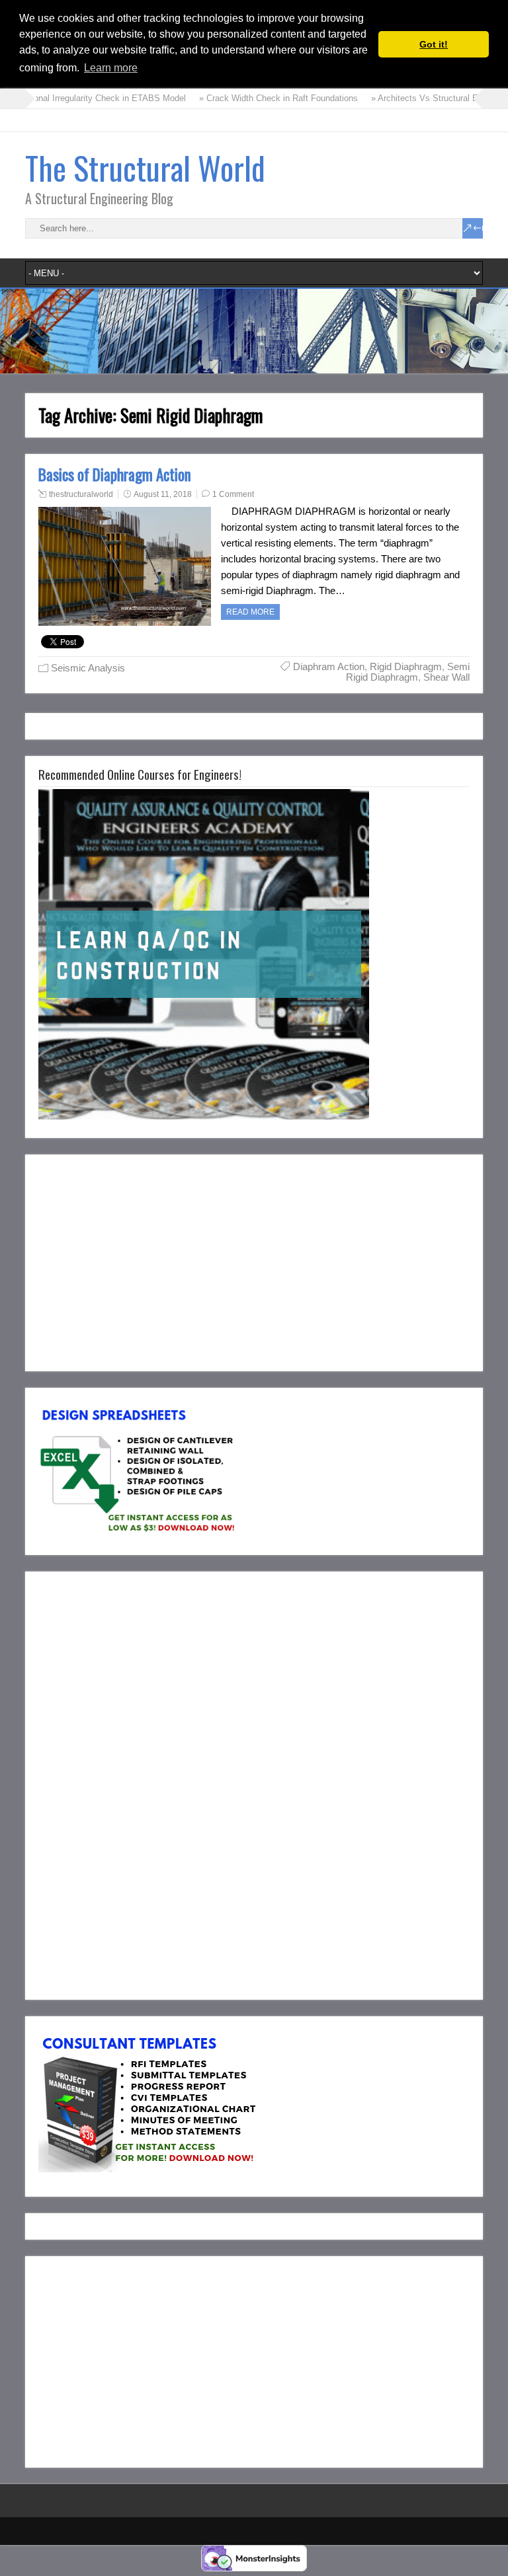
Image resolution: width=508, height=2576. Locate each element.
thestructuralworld (81, 494)
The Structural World (145, 168)
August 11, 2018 (163, 494)
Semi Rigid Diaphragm (408, 672)
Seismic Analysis (88, 668)
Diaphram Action (329, 666)
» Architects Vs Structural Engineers (401, 98)
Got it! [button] (434, 44)
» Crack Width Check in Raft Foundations (239, 98)
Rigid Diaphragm (406, 666)
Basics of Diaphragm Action (115, 474)
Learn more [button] (111, 68)
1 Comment (233, 494)
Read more (250, 612)
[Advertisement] (149, 1260)
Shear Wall (446, 677)
